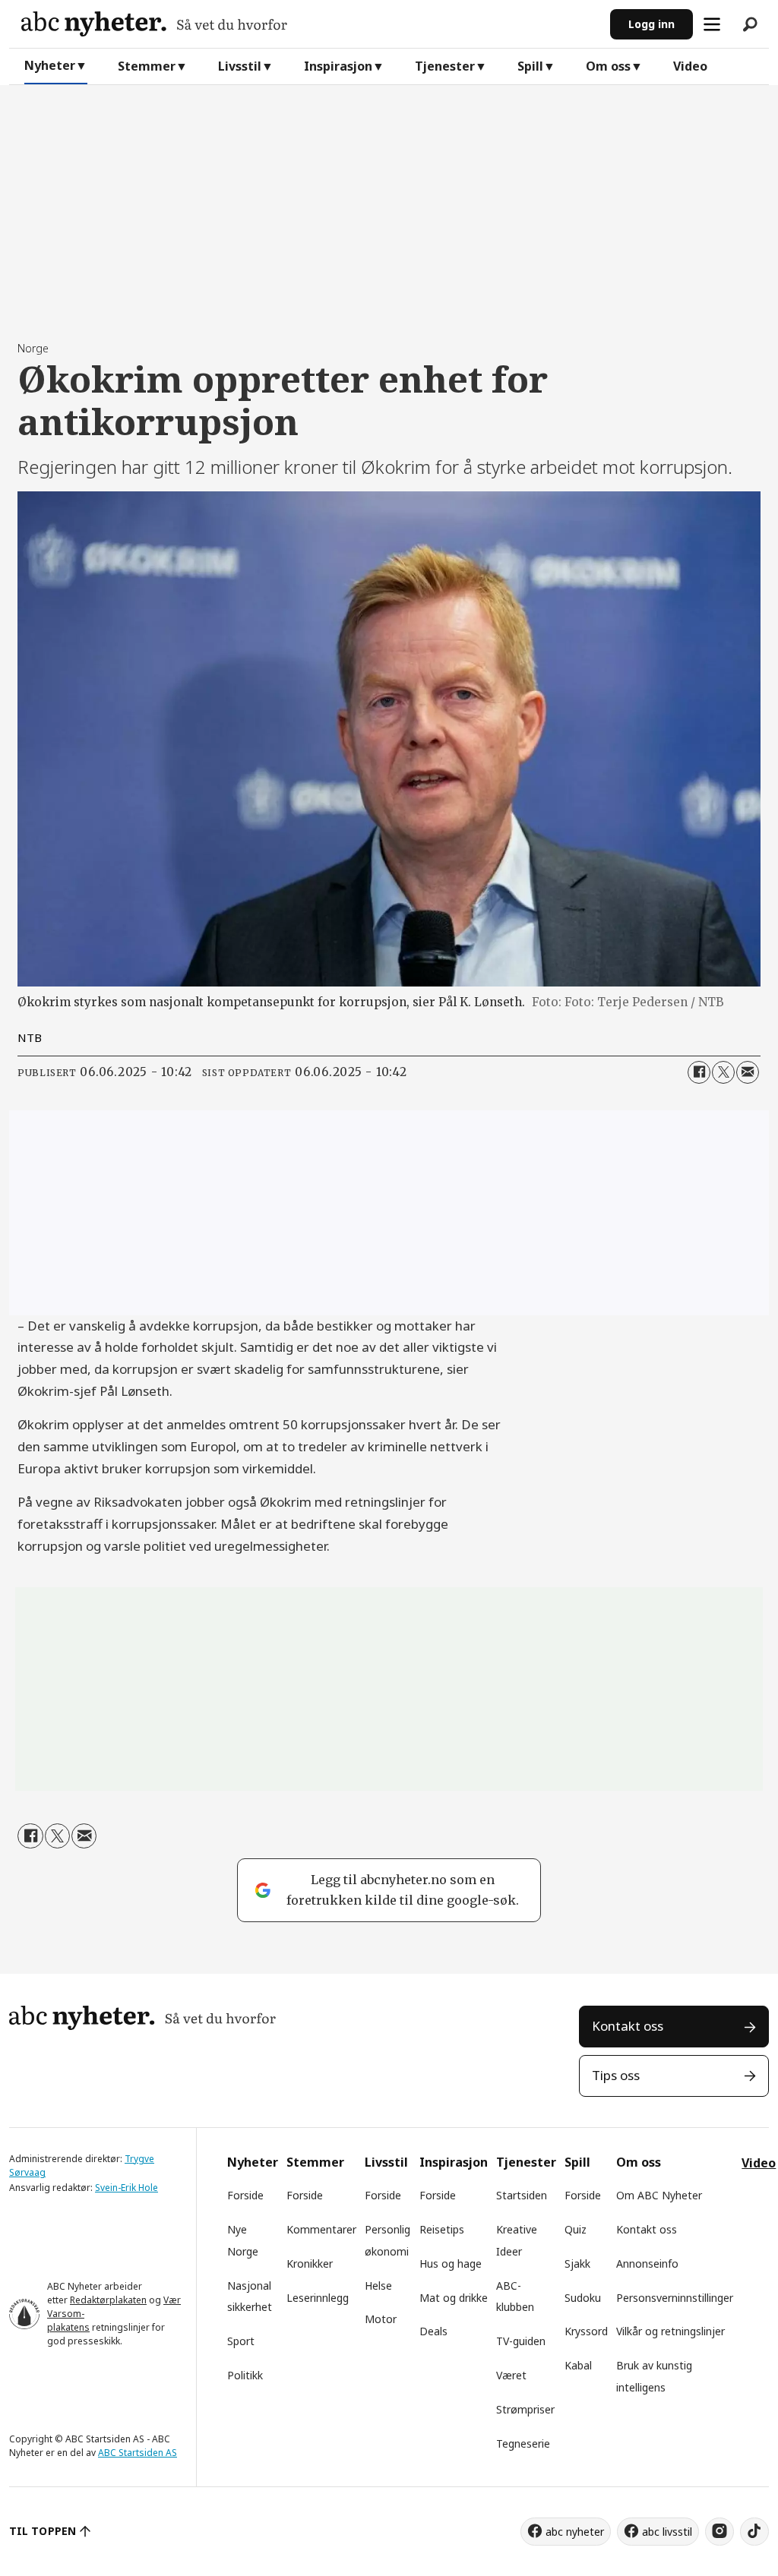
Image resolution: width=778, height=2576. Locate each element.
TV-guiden (521, 2341)
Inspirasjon (338, 66)
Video (690, 66)
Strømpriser (525, 2409)
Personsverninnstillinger (675, 2298)
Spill (530, 66)
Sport (241, 2341)
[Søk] (750, 24)
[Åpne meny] (712, 24)
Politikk (245, 2375)
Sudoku (583, 2298)
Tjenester (445, 66)
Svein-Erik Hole (127, 2188)
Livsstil (240, 66)
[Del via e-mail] (748, 1072)
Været (511, 2375)
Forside (245, 2195)
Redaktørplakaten (108, 2300)
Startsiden (522, 2195)
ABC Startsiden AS (138, 2453)
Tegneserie (523, 2443)
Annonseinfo (647, 2263)
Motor (381, 2319)
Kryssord (586, 2331)
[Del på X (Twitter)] (723, 1072)
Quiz (576, 2229)
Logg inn (651, 24)
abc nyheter (575, 2532)
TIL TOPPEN (43, 2531)
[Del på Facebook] (699, 1072)
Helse (378, 2286)
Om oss (608, 66)
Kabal (578, 2365)
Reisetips (442, 2229)
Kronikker (310, 2263)
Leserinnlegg (318, 2298)
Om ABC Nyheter (659, 2195)
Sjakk (577, 2263)
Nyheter (50, 65)
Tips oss (616, 2075)
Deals (433, 2331)
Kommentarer (321, 2229)
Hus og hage (451, 2263)
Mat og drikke (454, 2298)
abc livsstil (667, 2532)
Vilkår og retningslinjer (670, 2331)
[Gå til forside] (310, 24)
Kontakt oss (628, 2026)
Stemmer (147, 66)
